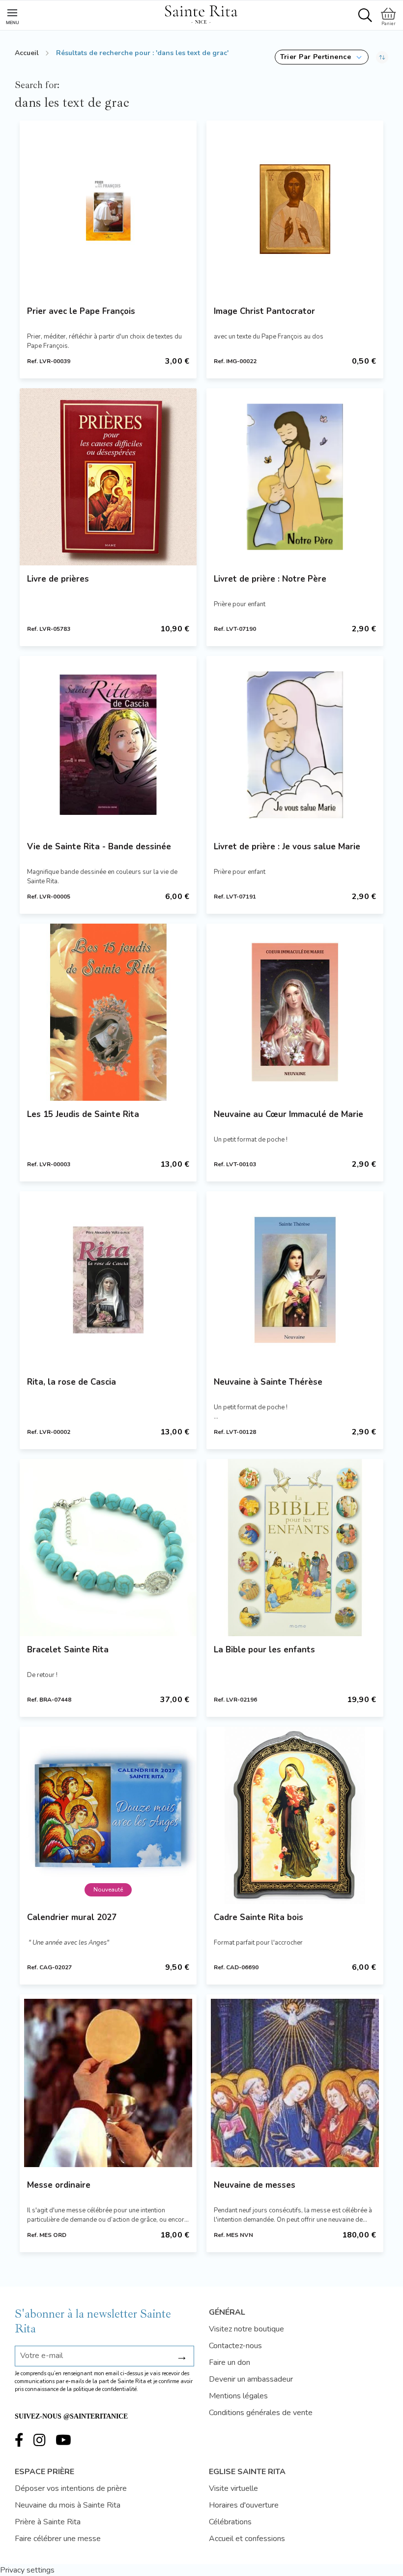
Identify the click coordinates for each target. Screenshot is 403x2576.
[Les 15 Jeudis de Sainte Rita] (108, 1012)
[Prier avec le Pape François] (108, 209)
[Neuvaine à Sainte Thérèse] (295, 1280)
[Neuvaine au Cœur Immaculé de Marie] (295, 1012)
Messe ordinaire (59, 2185)
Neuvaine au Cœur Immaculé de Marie (288, 1114)
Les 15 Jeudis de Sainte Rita (83, 1114)
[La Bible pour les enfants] (295, 1548)
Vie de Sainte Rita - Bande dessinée (99, 847)
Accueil (27, 53)
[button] (322, 57)
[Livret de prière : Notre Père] (295, 477)
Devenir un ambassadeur (251, 2379)
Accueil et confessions (247, 2539)
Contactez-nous (235, 2346)
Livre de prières (58, 579)
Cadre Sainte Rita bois (259, 1917)
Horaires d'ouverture (244, 2505)
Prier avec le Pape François (81, 311)
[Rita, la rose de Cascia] (108, 1280)
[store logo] (201, 13)
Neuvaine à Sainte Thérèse (268, 1382)
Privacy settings (27, 2570)
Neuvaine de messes (255, 2185)
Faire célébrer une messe (58, 2539)
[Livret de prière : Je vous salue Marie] (295, 745)
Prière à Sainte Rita (48, 2522)
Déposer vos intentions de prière (71, 2488)
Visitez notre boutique (246, 2329)
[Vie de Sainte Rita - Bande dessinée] (108, 745)
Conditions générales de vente (261, 2413)
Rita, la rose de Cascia (72, 1382)
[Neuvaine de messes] (295, 2083)
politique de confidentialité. (106, 2389)
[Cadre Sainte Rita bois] (295, 1815)
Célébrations (230, 2522)
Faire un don (230, 2362)
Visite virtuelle (233, 2488)
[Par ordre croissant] (382, 57)
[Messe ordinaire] (108, 2083)
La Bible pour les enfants (264, 1650)
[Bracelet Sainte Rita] (108, 1548)
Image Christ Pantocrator (264, 311)
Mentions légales (238, 2396)
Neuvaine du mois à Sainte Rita (68, 2505)
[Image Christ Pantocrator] (295, 209)
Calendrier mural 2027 (72, 1917)
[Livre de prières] (108, 477)
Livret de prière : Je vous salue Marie (287, 847)
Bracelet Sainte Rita (68, 1650)
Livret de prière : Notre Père (270, 579)
